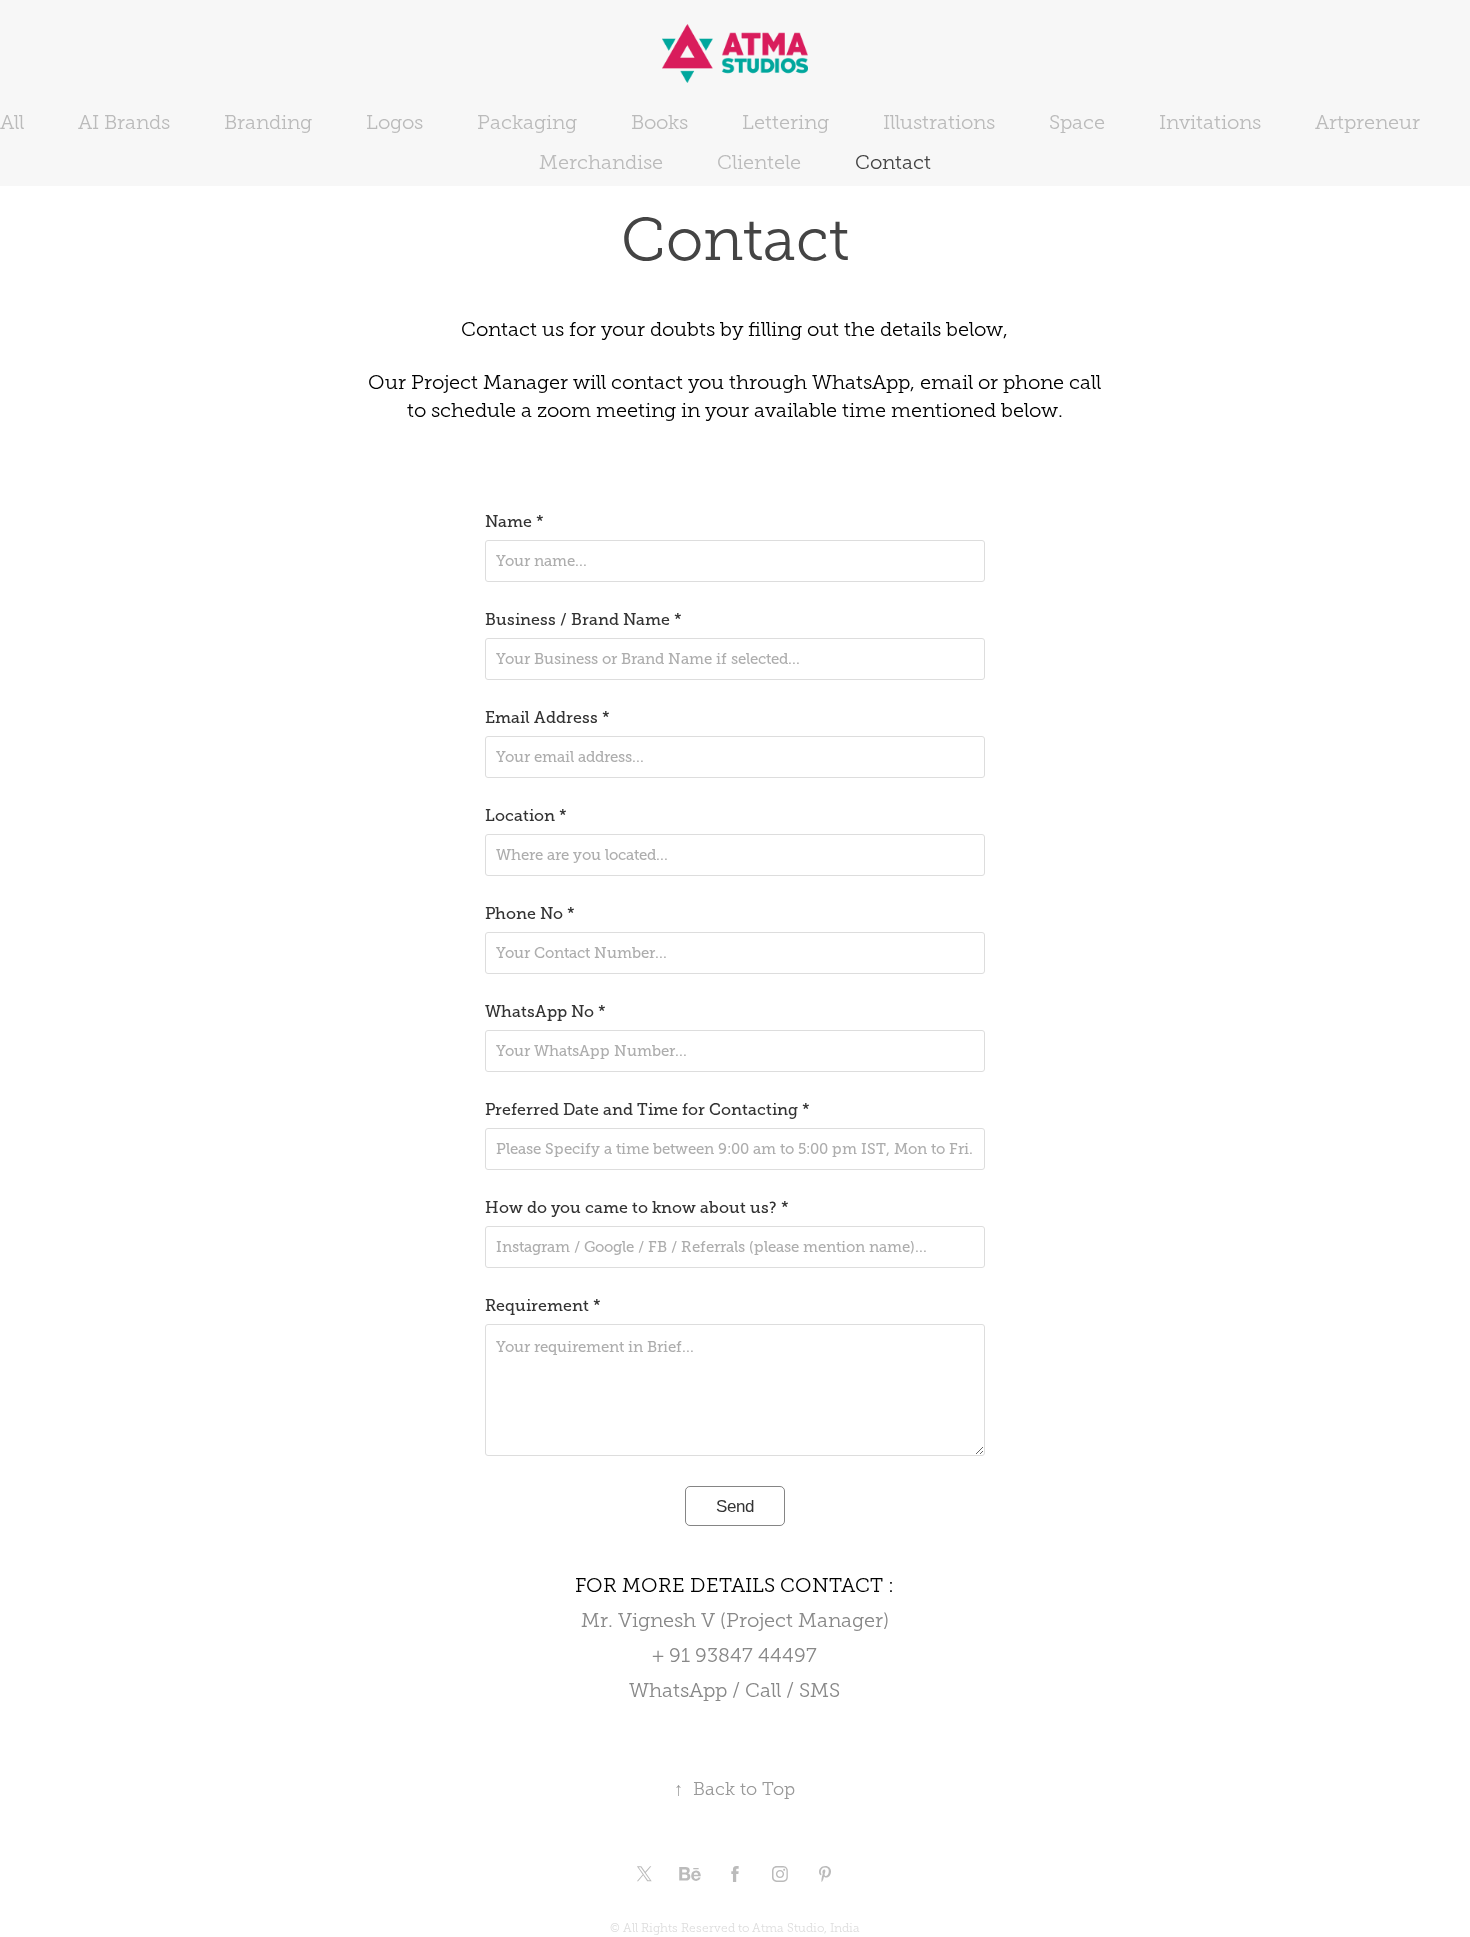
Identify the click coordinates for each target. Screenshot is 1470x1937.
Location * (526, 816)
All (12, 122)
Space (1077, 122)
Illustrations (939, 122)
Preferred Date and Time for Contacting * (647, 1110)
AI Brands (124, 122)
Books (659, 122)
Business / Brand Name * (583, 620)
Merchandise (601, 162)
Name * (514, 522)
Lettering (785, 122)
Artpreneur (1367, 122)
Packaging (527, 122)
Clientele (759, 162)
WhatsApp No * (545, 1012)
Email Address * (547, 718)
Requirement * (543, 1306)
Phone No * (530, 914)
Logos (394, 122)
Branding (268, 122)
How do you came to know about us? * (637, 1208)
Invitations (1210, 122)
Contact (893, 162)
